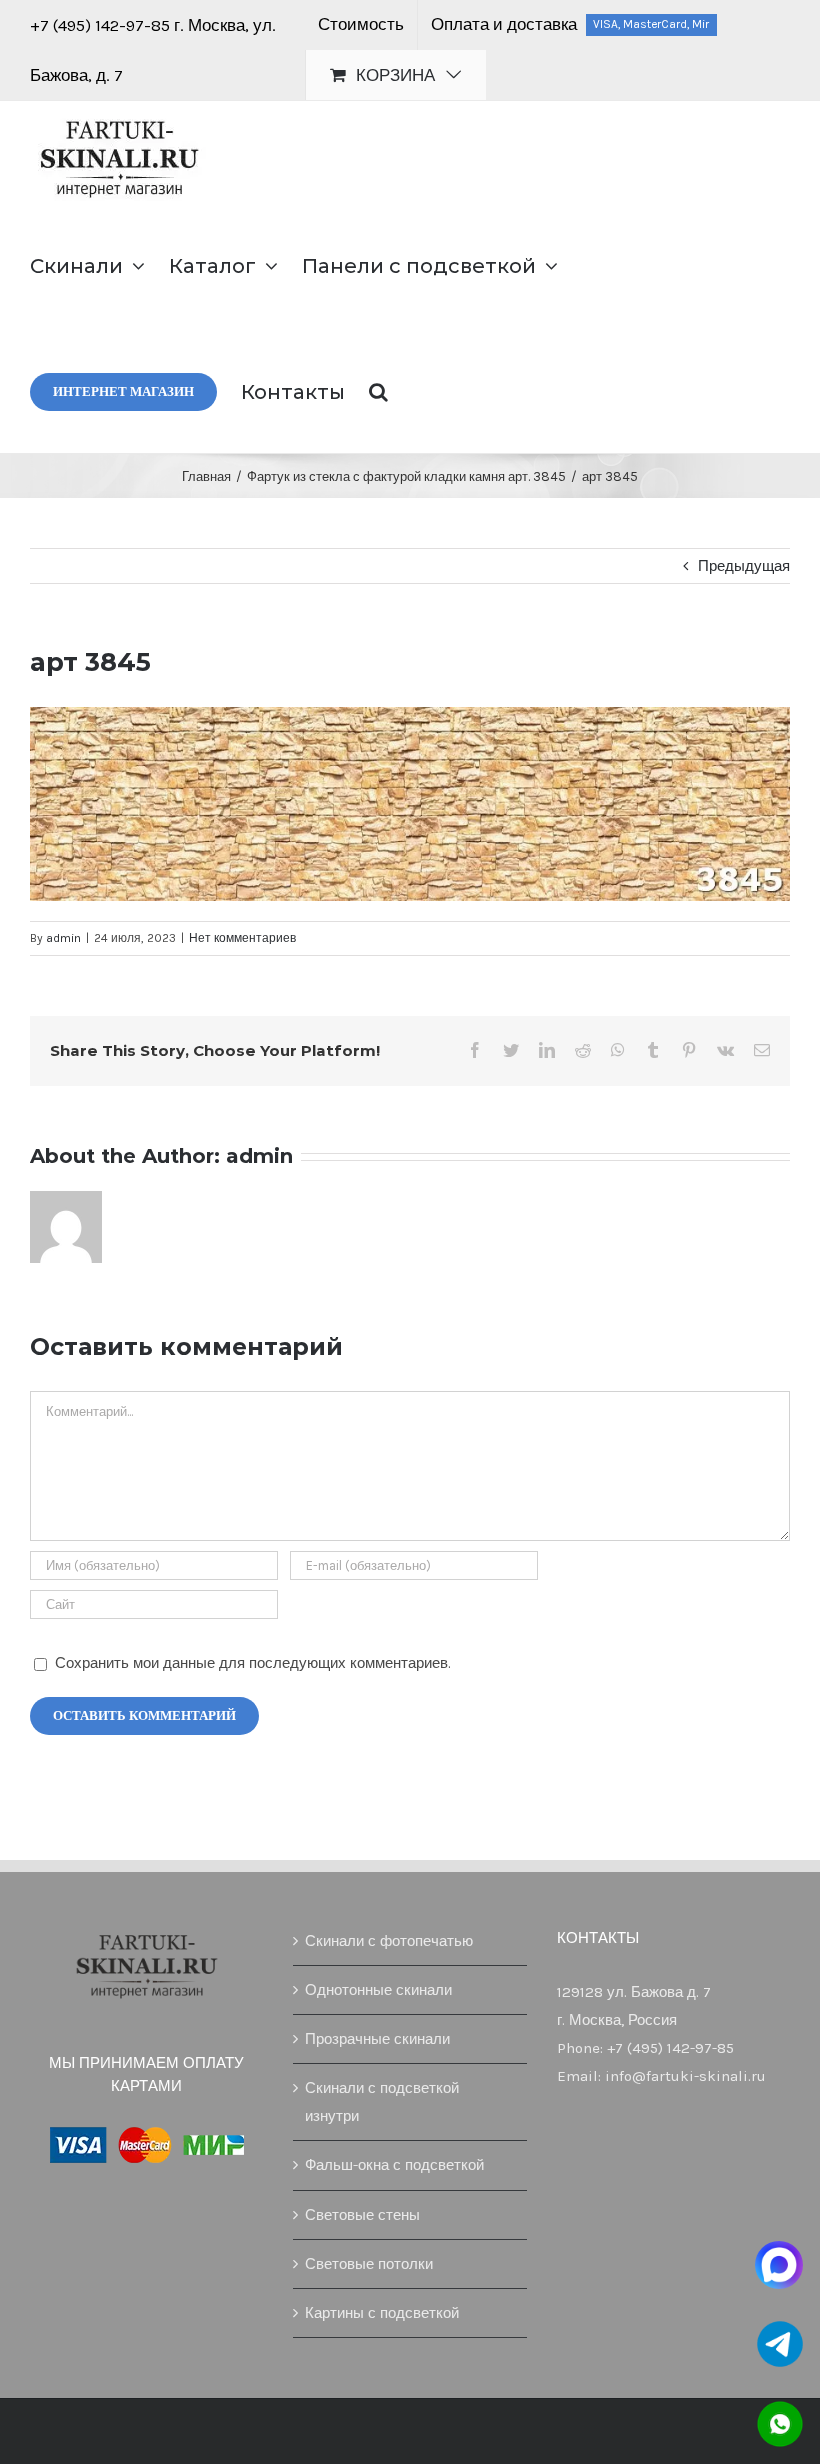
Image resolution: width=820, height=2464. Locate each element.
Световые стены (362, 2215)
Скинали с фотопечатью (389, 1941)
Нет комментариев (242, 938)
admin (63, 938)
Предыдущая (744, 566)
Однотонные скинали (378, 1990)
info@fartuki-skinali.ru (685, 2076)
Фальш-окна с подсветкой (394, 2165)
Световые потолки (369, 2264)
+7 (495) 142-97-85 (102, 25)
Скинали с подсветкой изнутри (382, 2102)
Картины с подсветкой (382, 2313)
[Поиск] (378, 390)
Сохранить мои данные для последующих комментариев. (253, 1663)
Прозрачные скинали (377, 2039)
